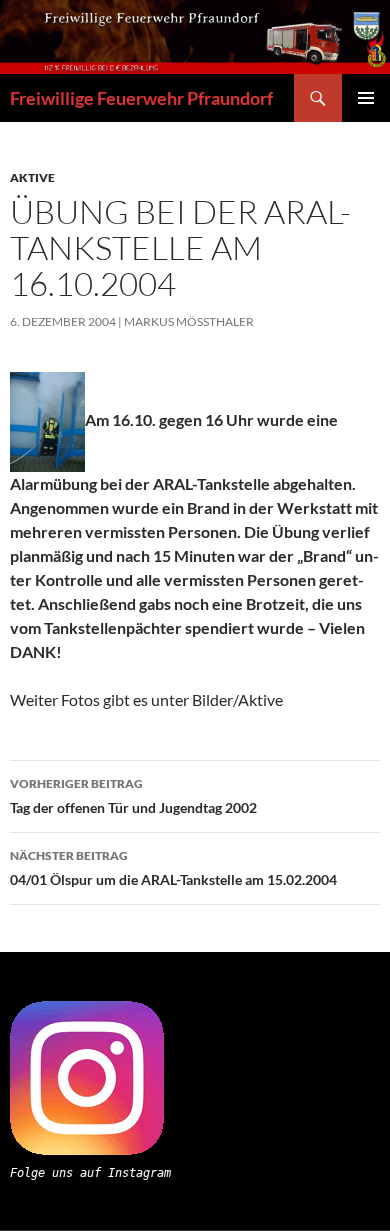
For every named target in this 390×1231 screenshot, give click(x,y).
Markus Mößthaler (189, 321)
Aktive (32, 177)
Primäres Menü (366, 98)
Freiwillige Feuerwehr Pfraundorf (141, 98)
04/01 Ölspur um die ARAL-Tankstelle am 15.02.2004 (173, 868)
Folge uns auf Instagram (90, 1173)
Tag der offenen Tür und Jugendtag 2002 (133, 796)
